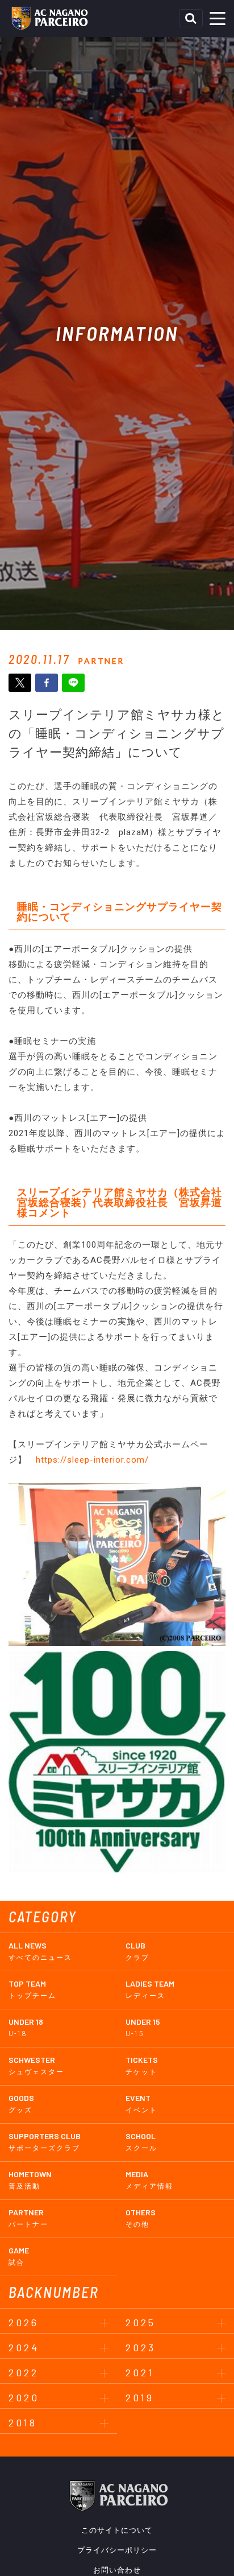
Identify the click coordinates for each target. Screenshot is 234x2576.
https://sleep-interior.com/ (92, 1460)
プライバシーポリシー (117, 2550)
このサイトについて (117, 2530)
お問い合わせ (117, 2570)
